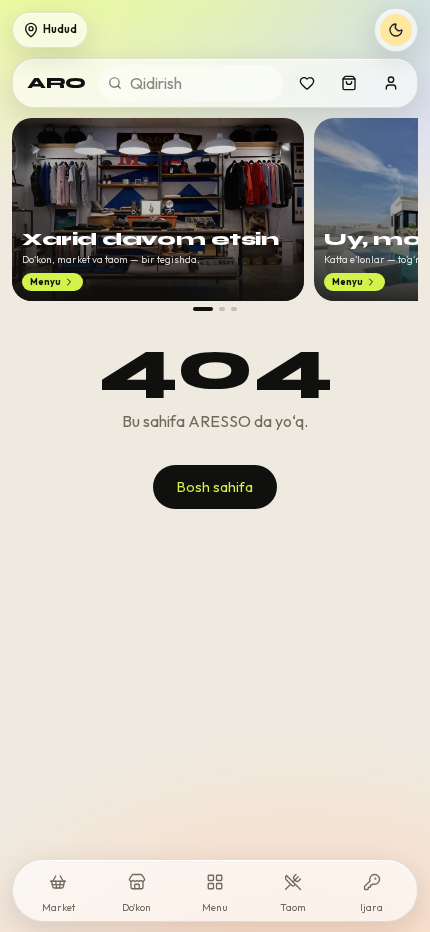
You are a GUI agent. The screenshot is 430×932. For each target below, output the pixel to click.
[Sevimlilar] (307, 83)
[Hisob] (391, 83)
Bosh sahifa (215, 487)
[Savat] (349, 83)
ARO (56, 82)
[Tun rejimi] (396, 30)
